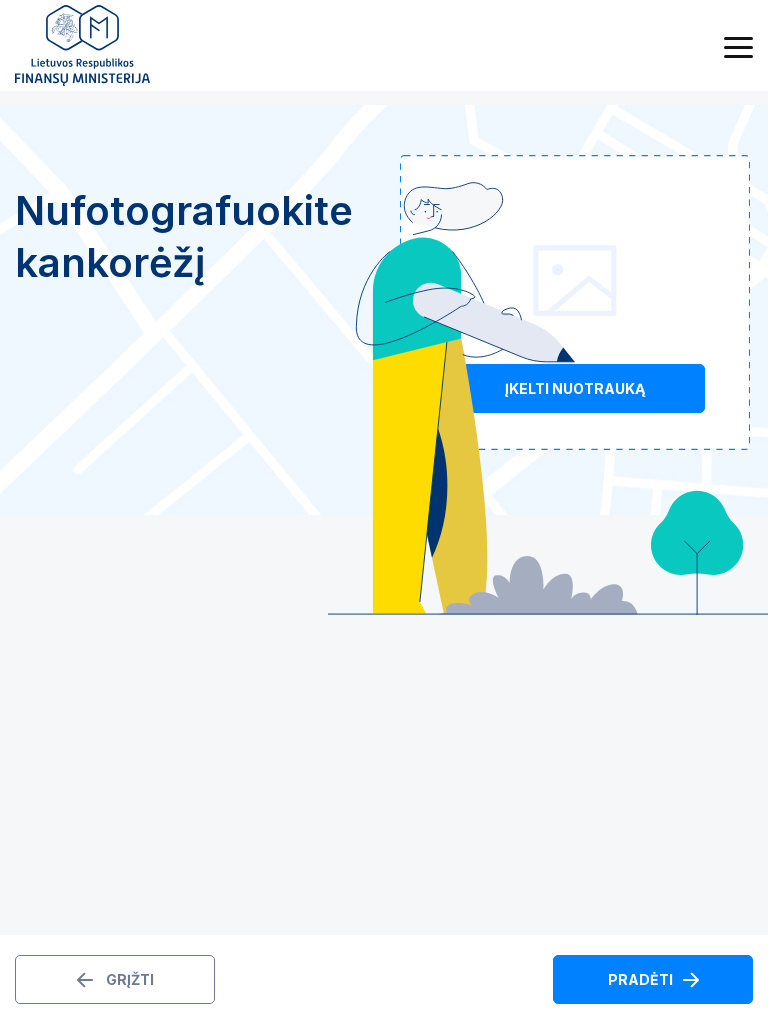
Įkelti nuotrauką (575, 388)
